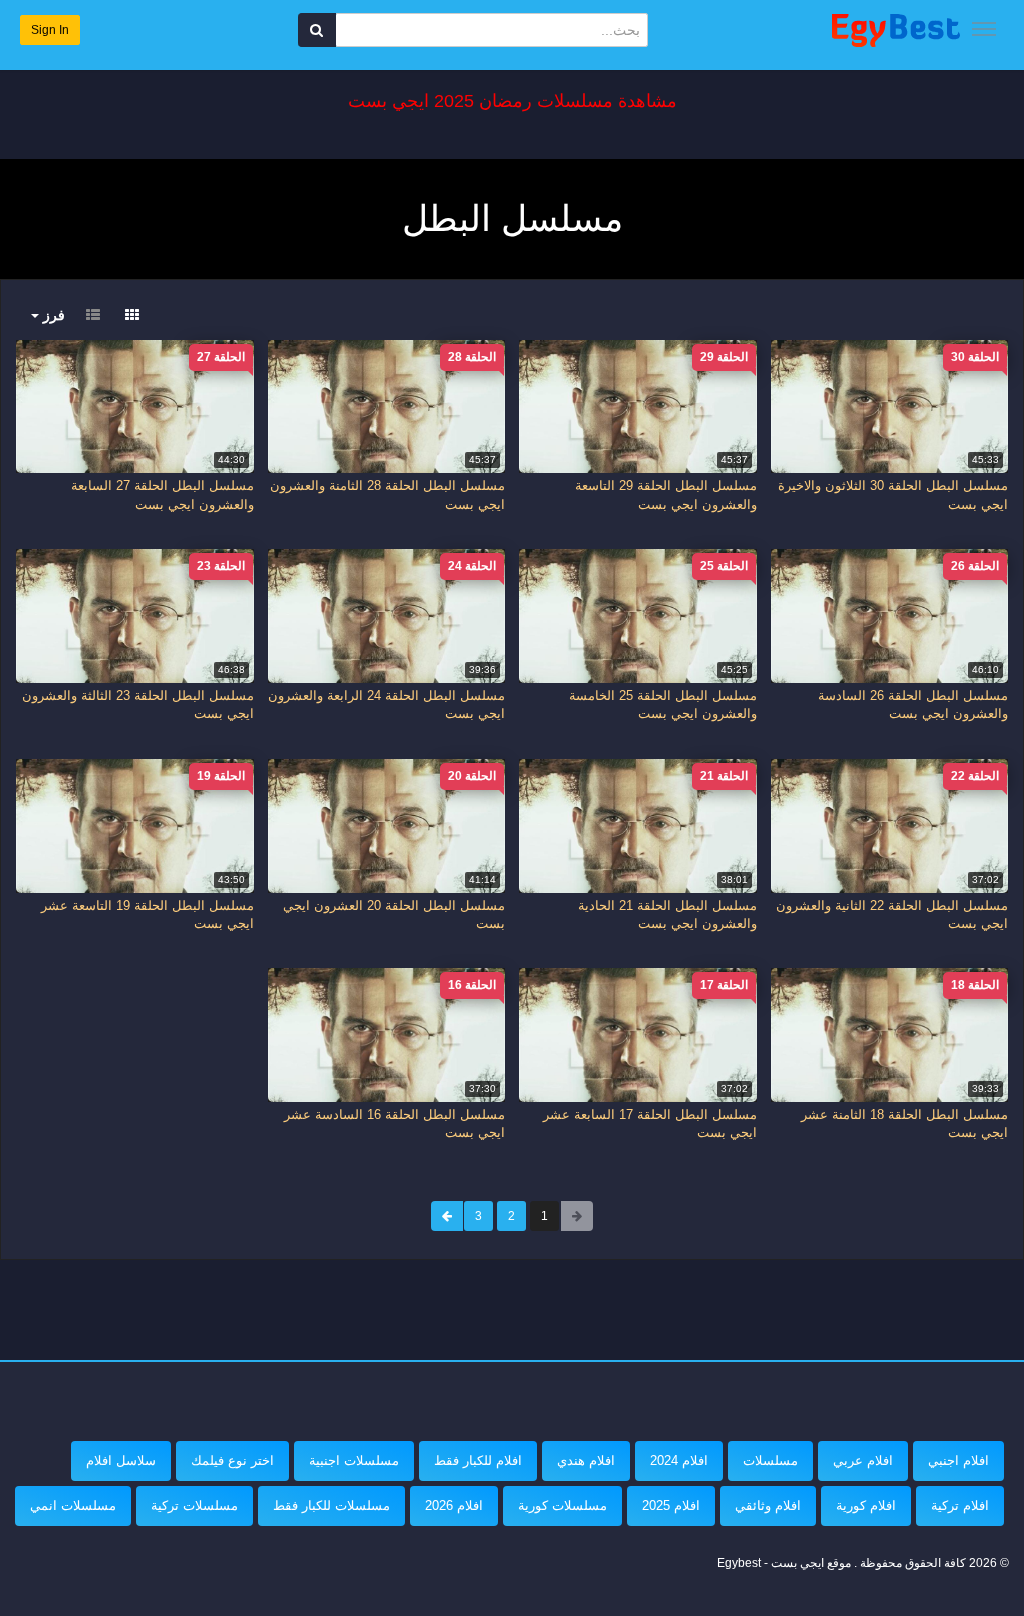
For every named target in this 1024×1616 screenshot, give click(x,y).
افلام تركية (960, 1505)
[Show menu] (984, 29)
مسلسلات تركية (194, 1505)
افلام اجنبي (958, 1460)
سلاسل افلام (121, 1460)
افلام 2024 (679, 1460)
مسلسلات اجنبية (354, 1460)
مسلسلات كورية (562, 1505)
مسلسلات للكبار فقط (331, 1505)
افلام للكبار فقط (478, 1460)
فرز (52, 315)
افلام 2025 (671, 1505)
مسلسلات (770, 1460)
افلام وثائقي (768, 1505)
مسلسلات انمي (73, 1505)
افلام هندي (586, 1460)
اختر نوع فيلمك (232, 1460)
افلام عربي (863, 1460)
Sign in (50, 30)
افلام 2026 (454, 1505)
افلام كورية (866, 1505)
